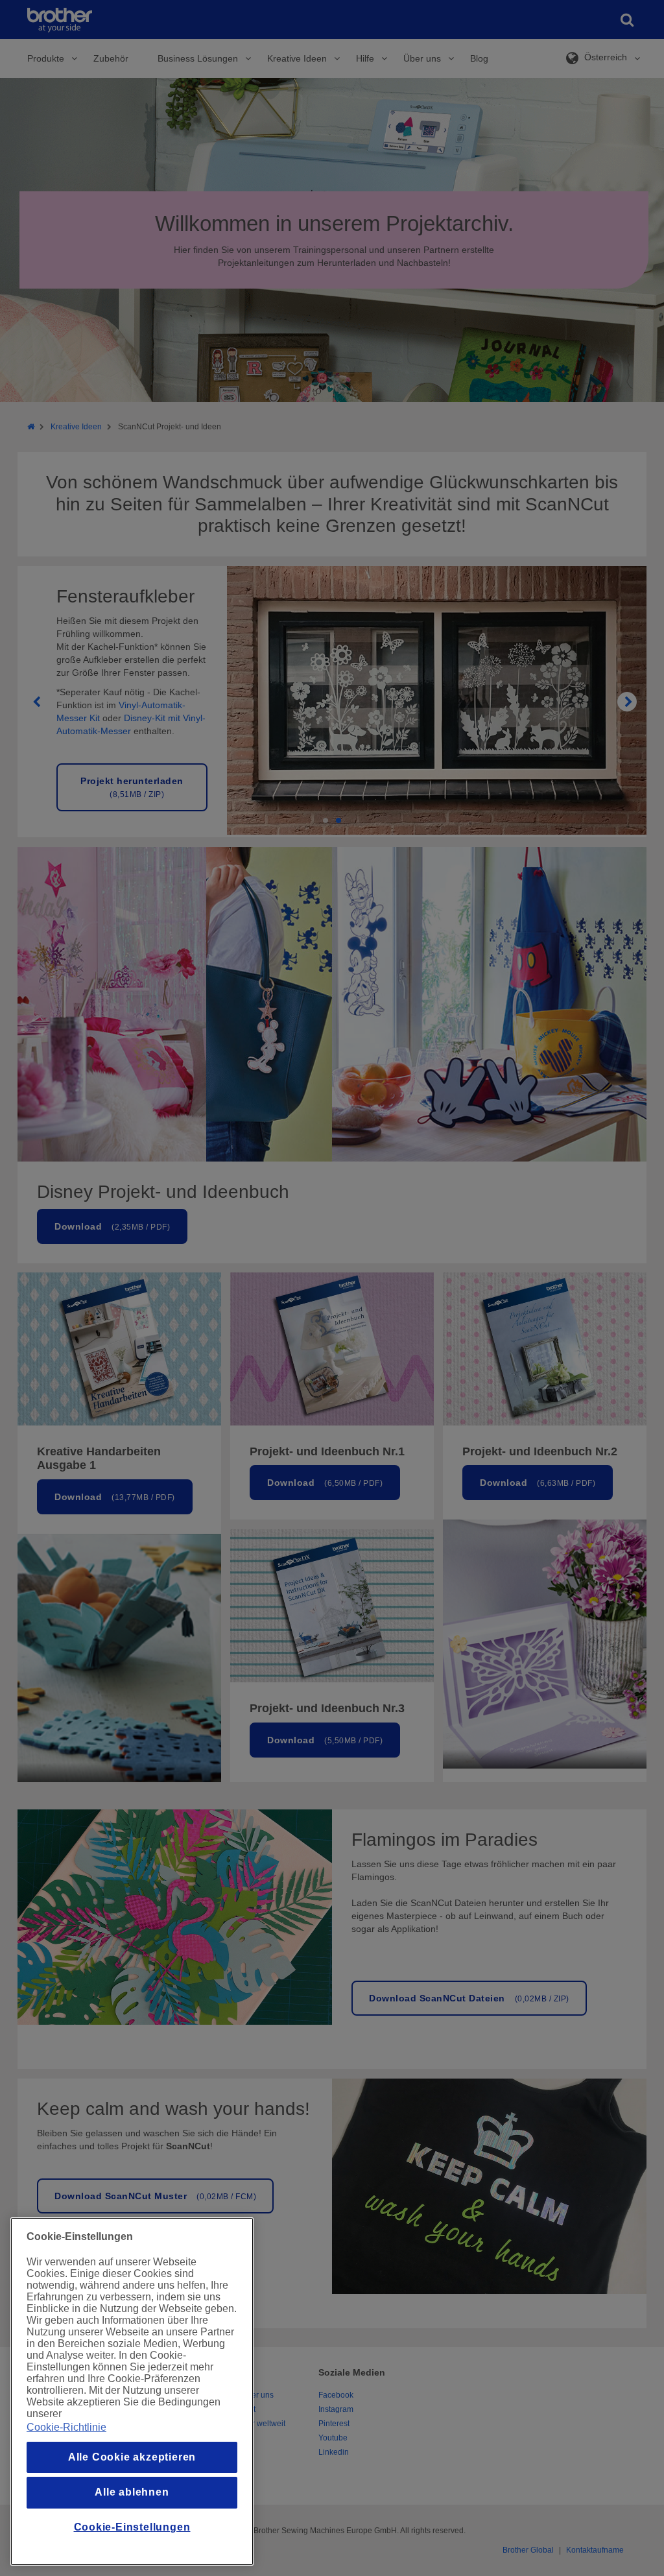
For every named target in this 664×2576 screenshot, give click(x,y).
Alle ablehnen (132, 2492)
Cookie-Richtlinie (66, 2427)
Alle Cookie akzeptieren (132, 2457)
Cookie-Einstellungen (132, 2527)
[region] (132, 2391)
